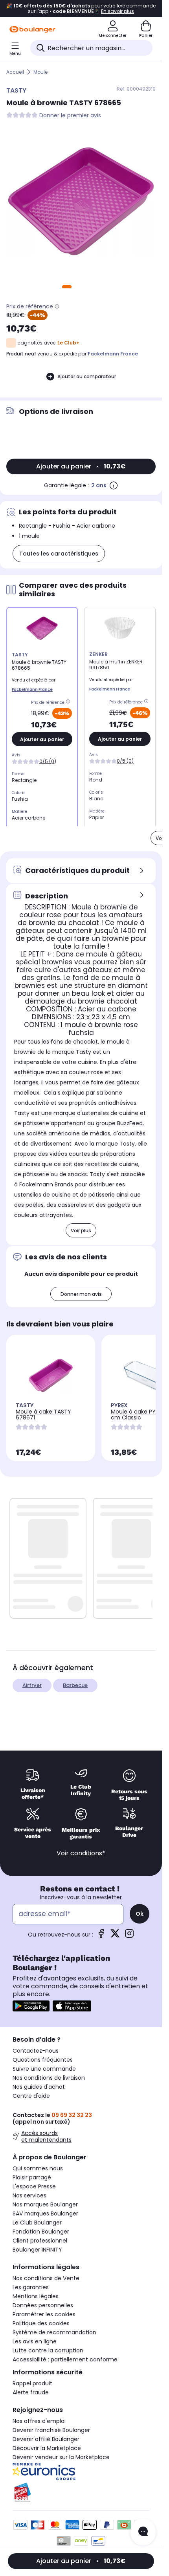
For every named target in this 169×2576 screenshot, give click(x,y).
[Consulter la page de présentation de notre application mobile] (31, 2006)
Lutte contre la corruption (48, 2350)
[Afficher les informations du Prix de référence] (57, 306)
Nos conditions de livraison (49, 2078)
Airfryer (32, 1685)
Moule (40, 72)
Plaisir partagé (32, 2177)
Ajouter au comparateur (87, 376)
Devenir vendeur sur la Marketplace (61, 2457)
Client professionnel (40, 2241)
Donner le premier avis (70, 116)
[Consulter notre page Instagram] (129, 1936)
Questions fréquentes (43, 2060)
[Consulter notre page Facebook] (101, 1936)
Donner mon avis (81, 1294)
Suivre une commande (44, 2069)
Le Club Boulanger (37, 2223)
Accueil (15, 72)
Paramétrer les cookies (44, 2314)
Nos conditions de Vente (46, 2278)
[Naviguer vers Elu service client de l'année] (81, 2492)
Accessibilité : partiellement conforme (65, 2359)
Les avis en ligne (35, 2341)
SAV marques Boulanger (45, 2213)
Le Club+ (68, 343)
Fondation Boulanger (41, 2232)
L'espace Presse (34, 2186)
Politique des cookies (41, 2323)
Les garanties (31, 2287)
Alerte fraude (31, 2392)
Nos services (29, 2195)
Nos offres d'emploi (39, 2421)
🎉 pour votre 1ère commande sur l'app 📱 (81, 9)
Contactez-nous (36, 2051)
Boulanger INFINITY (37, 2250)
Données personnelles (43, 2305)
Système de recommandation (54, 2332)
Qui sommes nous (38, 2168)
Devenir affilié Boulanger (46, 2439)
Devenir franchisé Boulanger (51, 2430)
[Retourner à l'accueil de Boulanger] (32, 29)
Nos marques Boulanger (45, 2204)
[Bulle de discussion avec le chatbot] (143, 2532)
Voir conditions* (81, 1853)
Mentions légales (36, 2296)
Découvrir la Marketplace (47, 2448)
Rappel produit (32, 2383)
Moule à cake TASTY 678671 (43, 1415)
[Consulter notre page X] (115, 1936)
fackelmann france (113, 354)
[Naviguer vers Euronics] (81, 2472)
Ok (140, 1914)
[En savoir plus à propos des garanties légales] (114, 485)
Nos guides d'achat (39, 2087)
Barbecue (75, 1685)
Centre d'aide (31, 2096)
